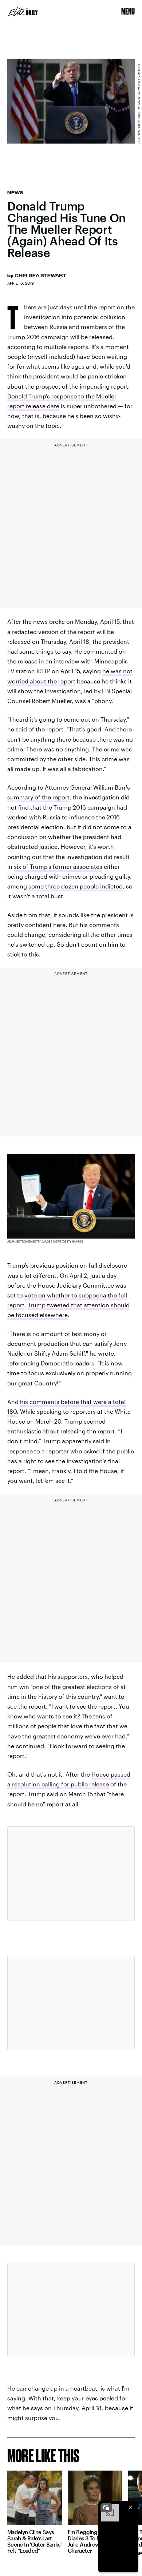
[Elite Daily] (23, 12)
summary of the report (38, 797)
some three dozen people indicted (76, 886)
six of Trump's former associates (58, 866)
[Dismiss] (130, 2508)
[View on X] (71, 1874)
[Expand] (106, 2508)
